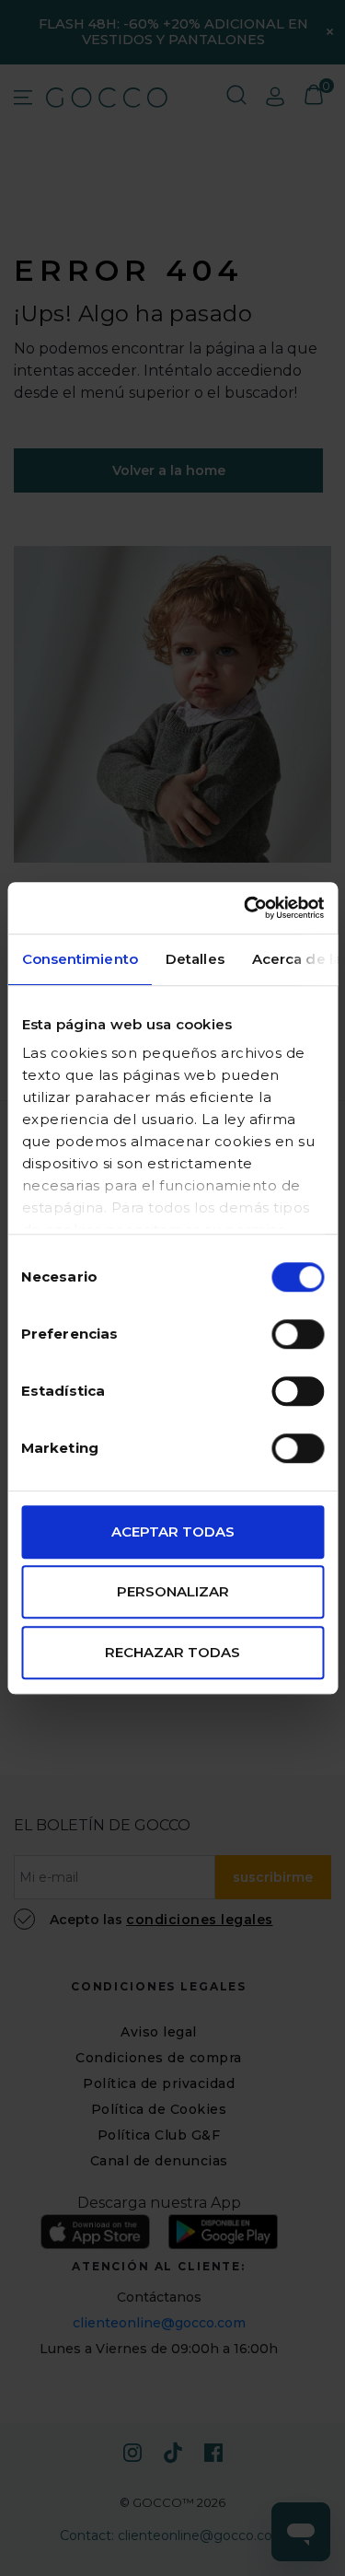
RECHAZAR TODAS (172, 1652)
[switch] (298, 1334)
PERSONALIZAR (173, 1591)
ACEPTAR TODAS (173, 1532)
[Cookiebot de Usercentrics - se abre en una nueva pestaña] (246, 908)
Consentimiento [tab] (79, 959)
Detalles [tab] (194, 959)
